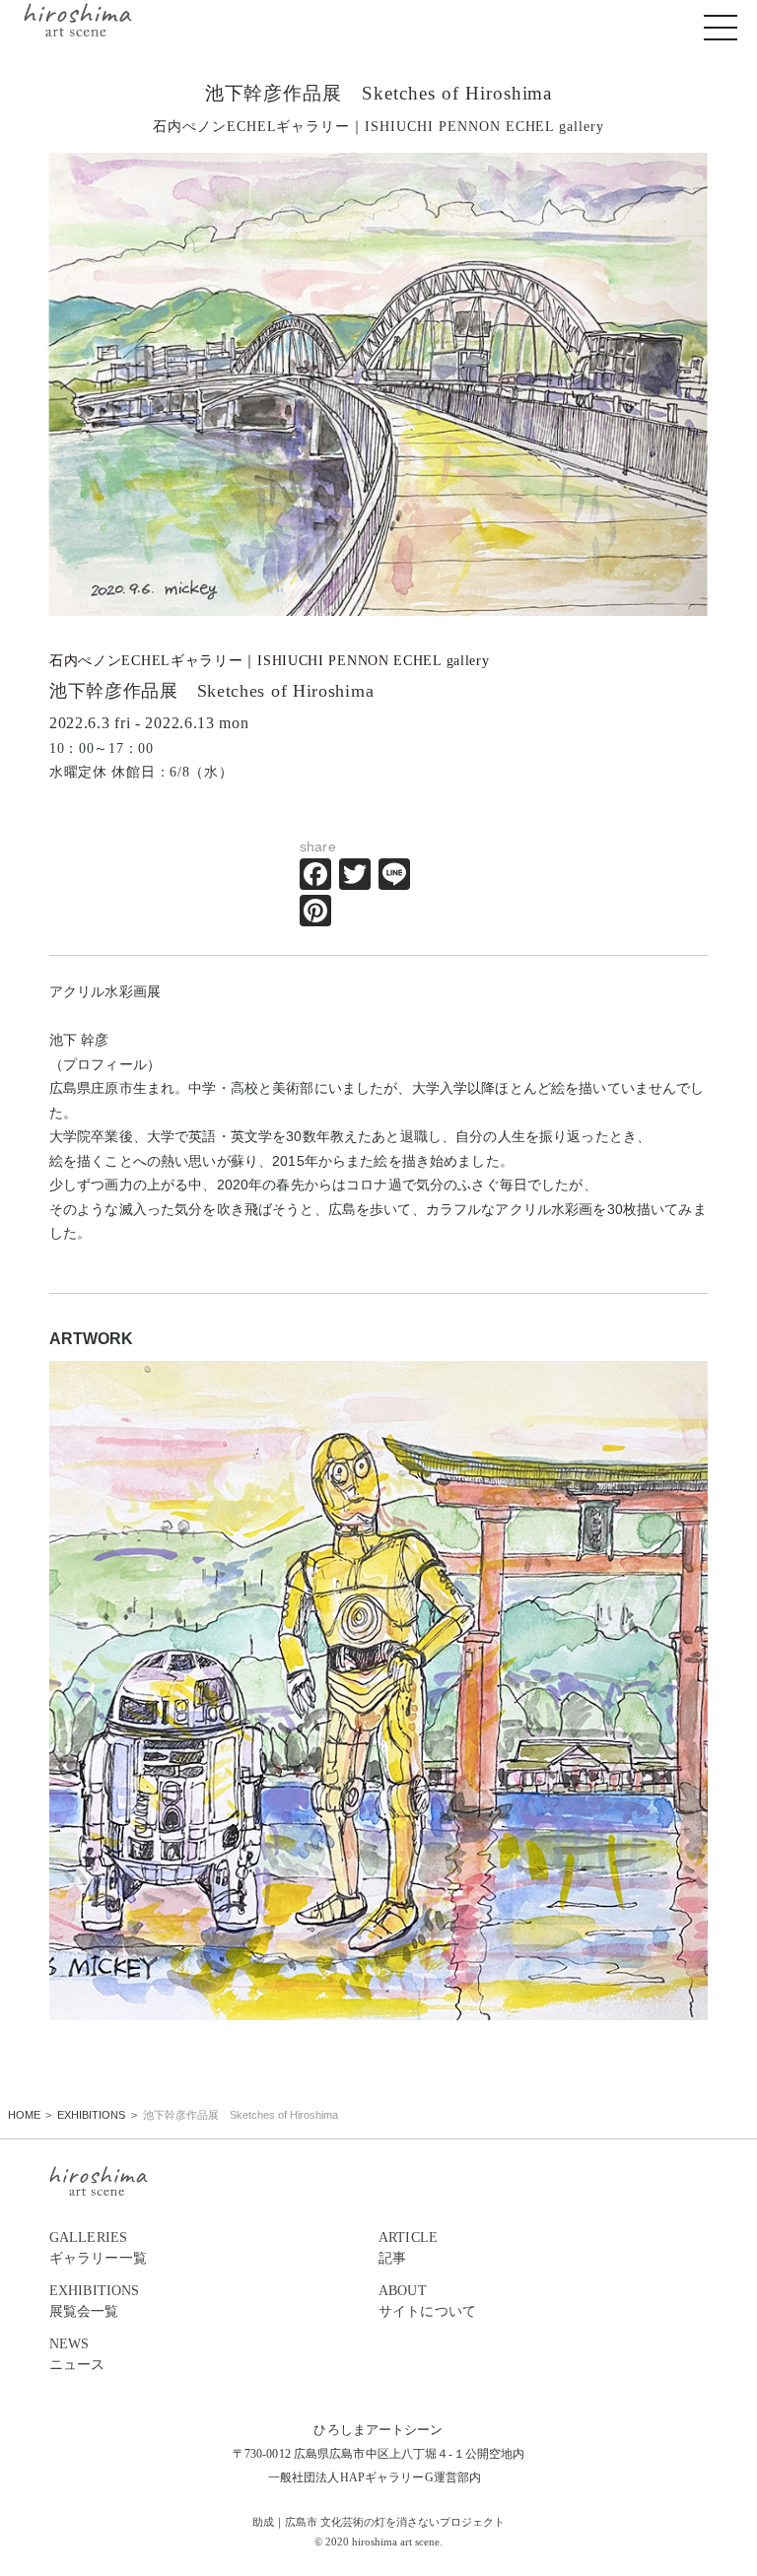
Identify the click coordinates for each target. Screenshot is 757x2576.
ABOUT (427, 2301)
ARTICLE (408, 2247)
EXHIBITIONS (95, 2301)
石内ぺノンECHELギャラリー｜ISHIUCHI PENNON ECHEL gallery (270, 661)
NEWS (77, 2354)
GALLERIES (98, 2247)
